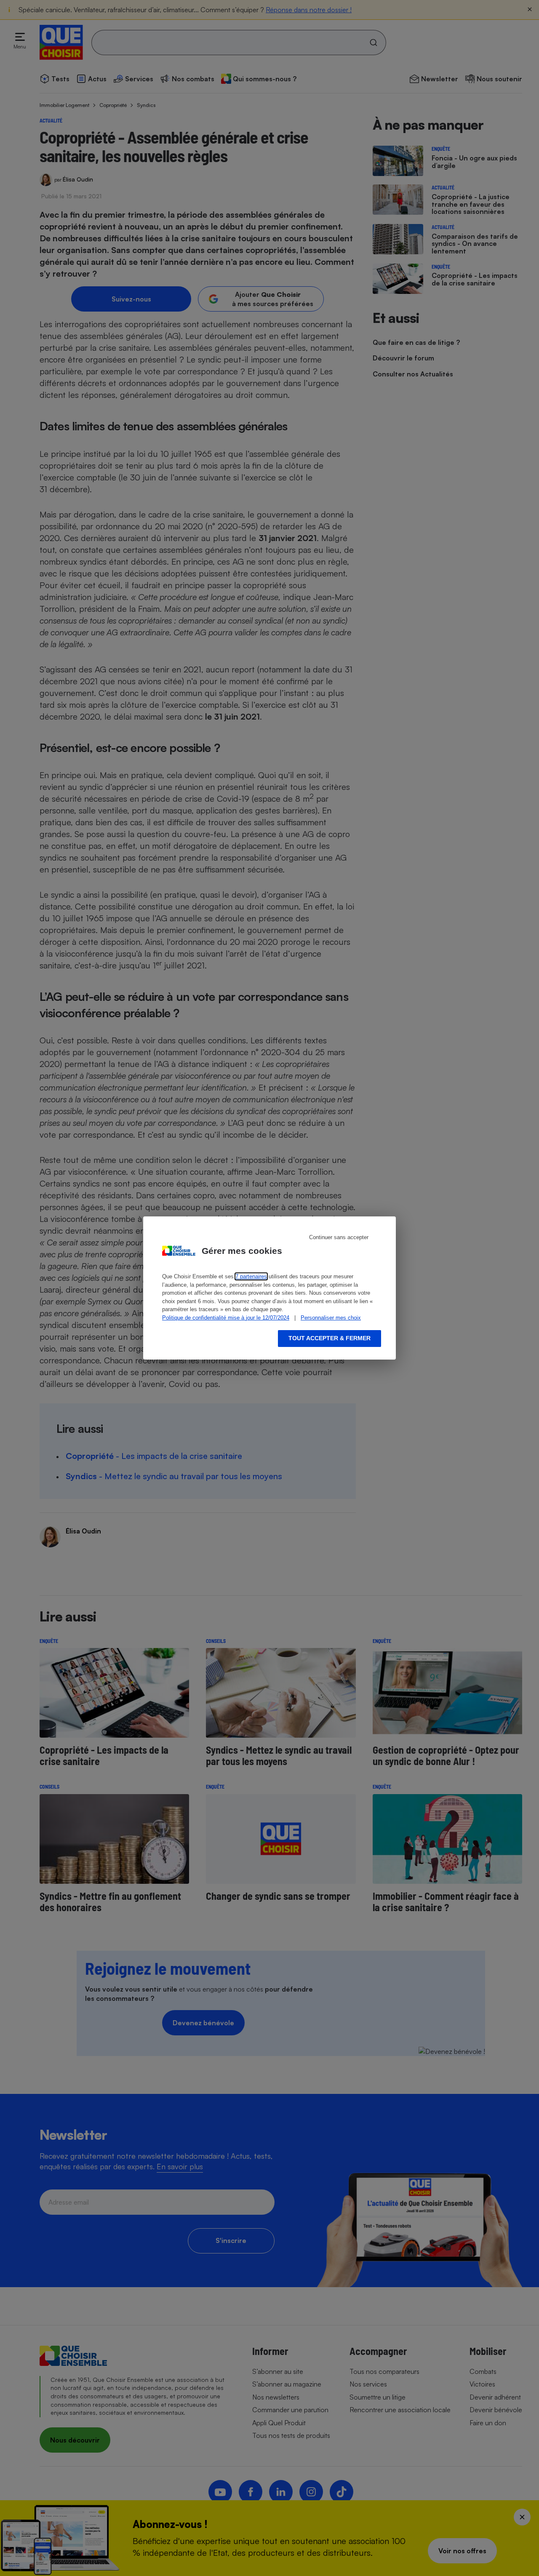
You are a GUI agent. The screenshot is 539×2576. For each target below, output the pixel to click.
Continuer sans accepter (339, 1237)
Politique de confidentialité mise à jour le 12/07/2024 (226, 1318)
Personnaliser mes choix (331, 1318)
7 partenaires (251, 1276)
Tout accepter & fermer (330, 1338)
